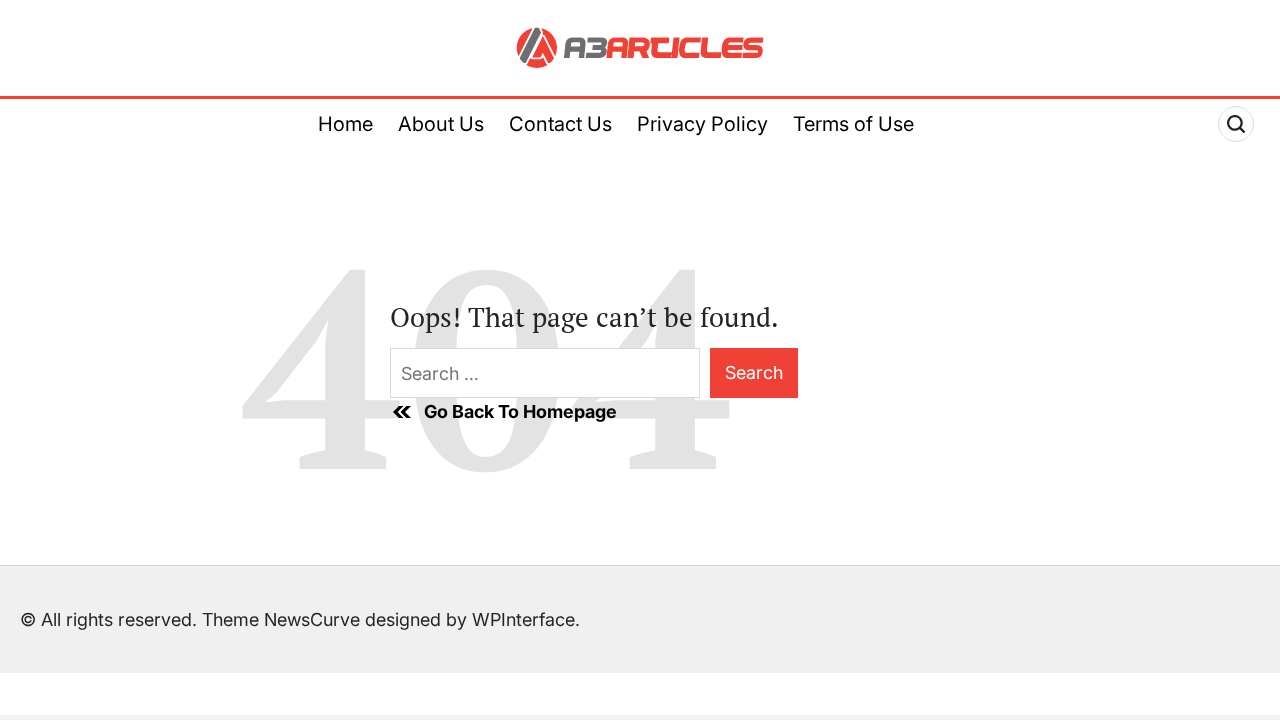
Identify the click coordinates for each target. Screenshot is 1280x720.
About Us (441, 124)
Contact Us (560, 124)
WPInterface (523, 619)
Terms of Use (853, 124)
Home (345, 124)
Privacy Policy (702, 124)
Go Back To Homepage (520, 411)
